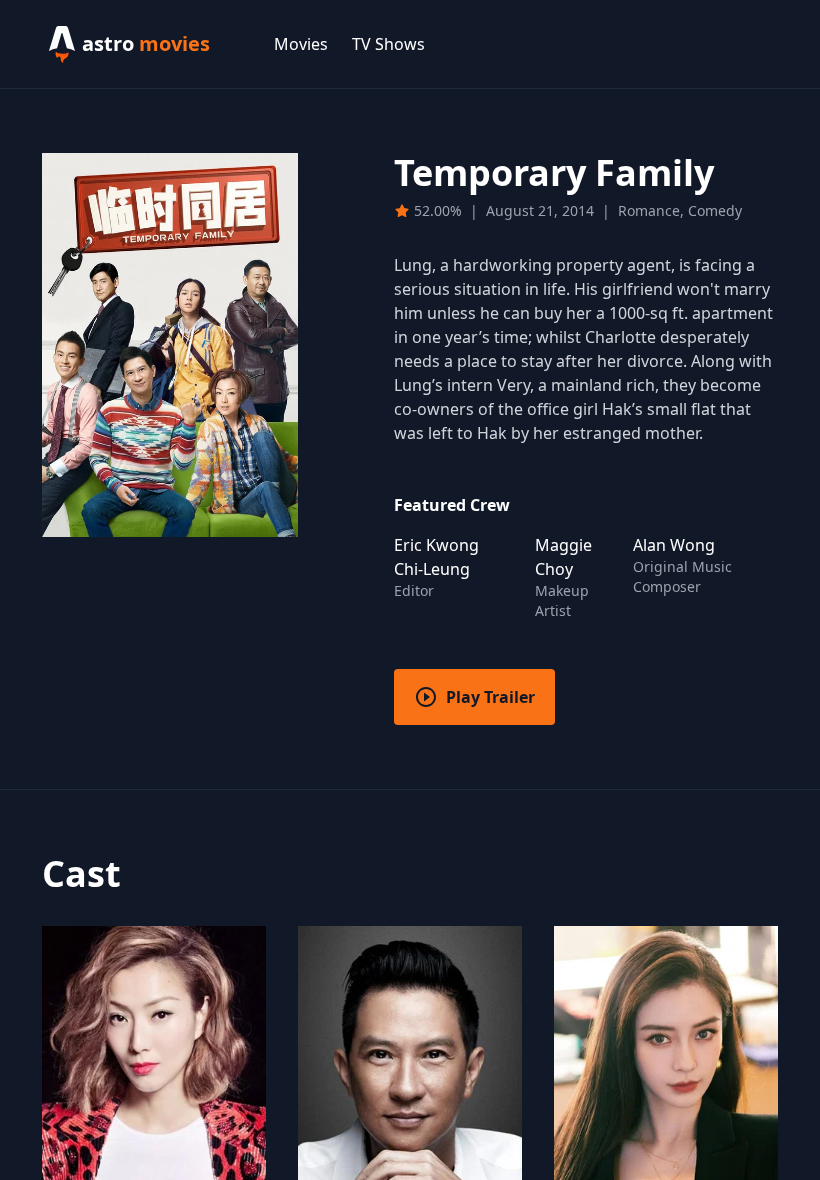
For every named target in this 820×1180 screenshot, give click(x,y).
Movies (301, 44)
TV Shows (388, 44)
